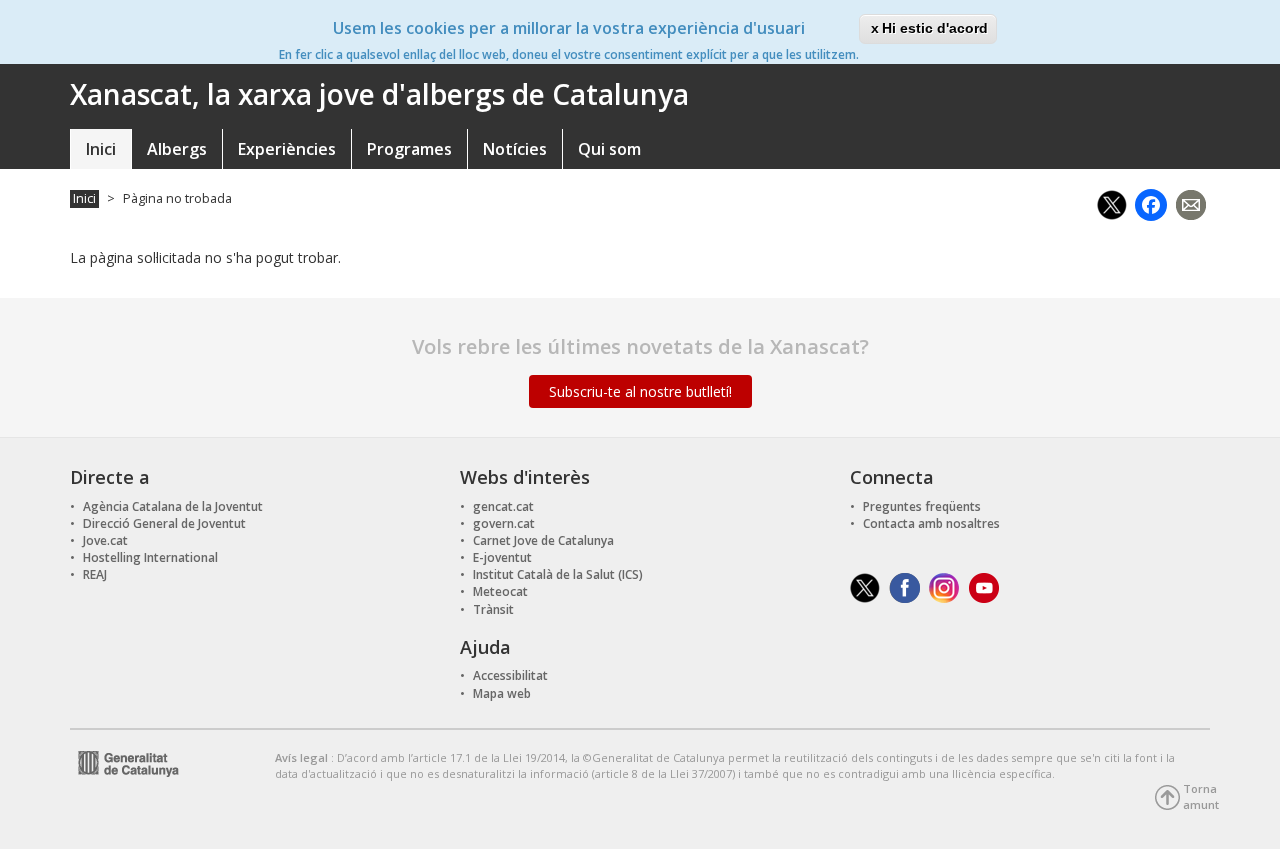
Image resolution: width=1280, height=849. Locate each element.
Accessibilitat (510, 675)
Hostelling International (150, 557)
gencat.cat (503, 506)
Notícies (515, 149)
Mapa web (502, 693)
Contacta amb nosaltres (931, 523)
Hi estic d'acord (935, 28)
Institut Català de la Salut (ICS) (558, 574)
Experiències (287, 149)
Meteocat (500, 591)
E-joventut (502, 557)
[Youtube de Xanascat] (984, 586)
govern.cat (504, 523)
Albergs (177, 149)
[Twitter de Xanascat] (865, 586)
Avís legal (303, 757)
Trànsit (493, 609)
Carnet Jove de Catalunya (543, 540)
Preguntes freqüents (922, 506)
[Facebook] (1151, 202)
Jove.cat (105, 540)
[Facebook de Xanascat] (904, 586)
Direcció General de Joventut (164, 523)
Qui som (609, 149)
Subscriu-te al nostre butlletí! (640, 391)
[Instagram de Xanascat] (944, 586)
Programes (409, 149)
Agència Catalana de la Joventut (173, 506)
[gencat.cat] (124, 761)
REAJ (95, 574)
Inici (101, 149)
